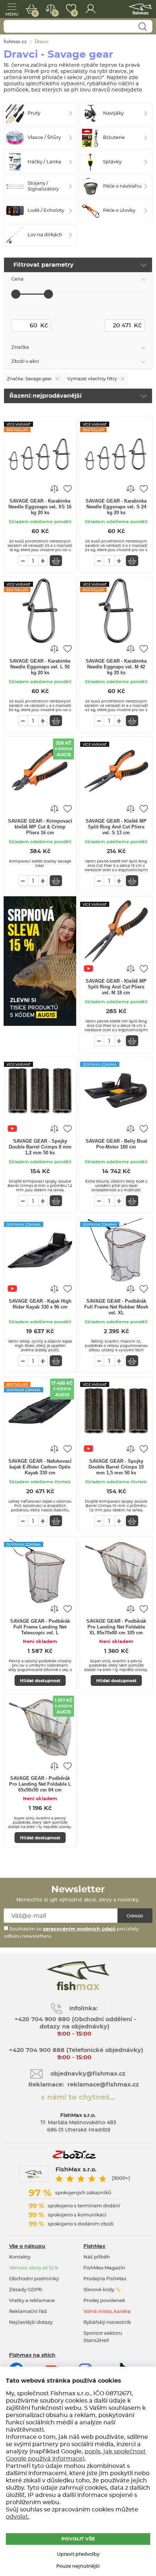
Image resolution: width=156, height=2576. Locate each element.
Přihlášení (91, 9)
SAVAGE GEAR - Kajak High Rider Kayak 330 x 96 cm (40, 1304)
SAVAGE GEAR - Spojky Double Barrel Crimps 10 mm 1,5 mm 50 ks (116, 1467)
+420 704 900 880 (42, 2019)
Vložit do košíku (56, 561)
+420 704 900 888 (36, 2050)
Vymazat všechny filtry (92, 379)
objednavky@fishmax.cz (88, 2074)
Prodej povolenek (104, 2301)
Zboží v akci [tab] (25, 362)
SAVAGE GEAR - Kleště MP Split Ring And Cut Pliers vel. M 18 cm (116, 987)
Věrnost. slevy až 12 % (34, 2268)
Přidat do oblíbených (67, 488)
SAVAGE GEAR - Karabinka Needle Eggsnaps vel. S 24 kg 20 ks (116, 507)
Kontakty (20, 2257)
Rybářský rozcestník (107, 2323)
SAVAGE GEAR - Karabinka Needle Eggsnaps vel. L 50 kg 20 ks (40, 667)
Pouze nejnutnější (78, 2566)
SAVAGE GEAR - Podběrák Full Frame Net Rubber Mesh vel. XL (116, 1307)
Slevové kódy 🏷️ (102, 2290)
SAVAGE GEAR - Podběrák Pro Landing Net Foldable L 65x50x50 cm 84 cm (40, 1784)
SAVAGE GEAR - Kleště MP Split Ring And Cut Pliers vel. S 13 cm (116, 827)
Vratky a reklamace (32, 2301)
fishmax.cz (141, 9)
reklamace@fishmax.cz (103, 2085)
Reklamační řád (28, 2312)
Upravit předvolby (78, 2554)
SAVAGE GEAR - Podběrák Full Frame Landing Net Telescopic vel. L (40, 1627)
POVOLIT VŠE (78, 2539)
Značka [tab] (20, 347)
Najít (142, 27)
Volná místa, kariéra (107, 2312)
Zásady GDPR (25, 2290)
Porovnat (55, 13)
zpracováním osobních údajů (79, 1929)
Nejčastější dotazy (31, 2323)
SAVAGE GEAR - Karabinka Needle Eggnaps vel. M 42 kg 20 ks (116, 667)
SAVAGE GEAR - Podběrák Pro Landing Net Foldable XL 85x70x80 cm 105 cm (116, 1627)
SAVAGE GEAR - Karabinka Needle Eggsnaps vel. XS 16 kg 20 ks (40, 507)
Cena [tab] (17, 279)
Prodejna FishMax (105, 2279)
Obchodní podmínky (34, 2279)
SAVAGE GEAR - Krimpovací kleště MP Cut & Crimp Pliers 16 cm (40, 827)
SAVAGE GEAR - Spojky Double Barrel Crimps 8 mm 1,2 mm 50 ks (40, 1147)
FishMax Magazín (104, 2268)
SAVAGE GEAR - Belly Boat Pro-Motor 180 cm (116, 1144)
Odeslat (135, 1916)
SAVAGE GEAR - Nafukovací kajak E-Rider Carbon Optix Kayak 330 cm (40, 1467)
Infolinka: (83, 2008)
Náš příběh (97, 2257)
